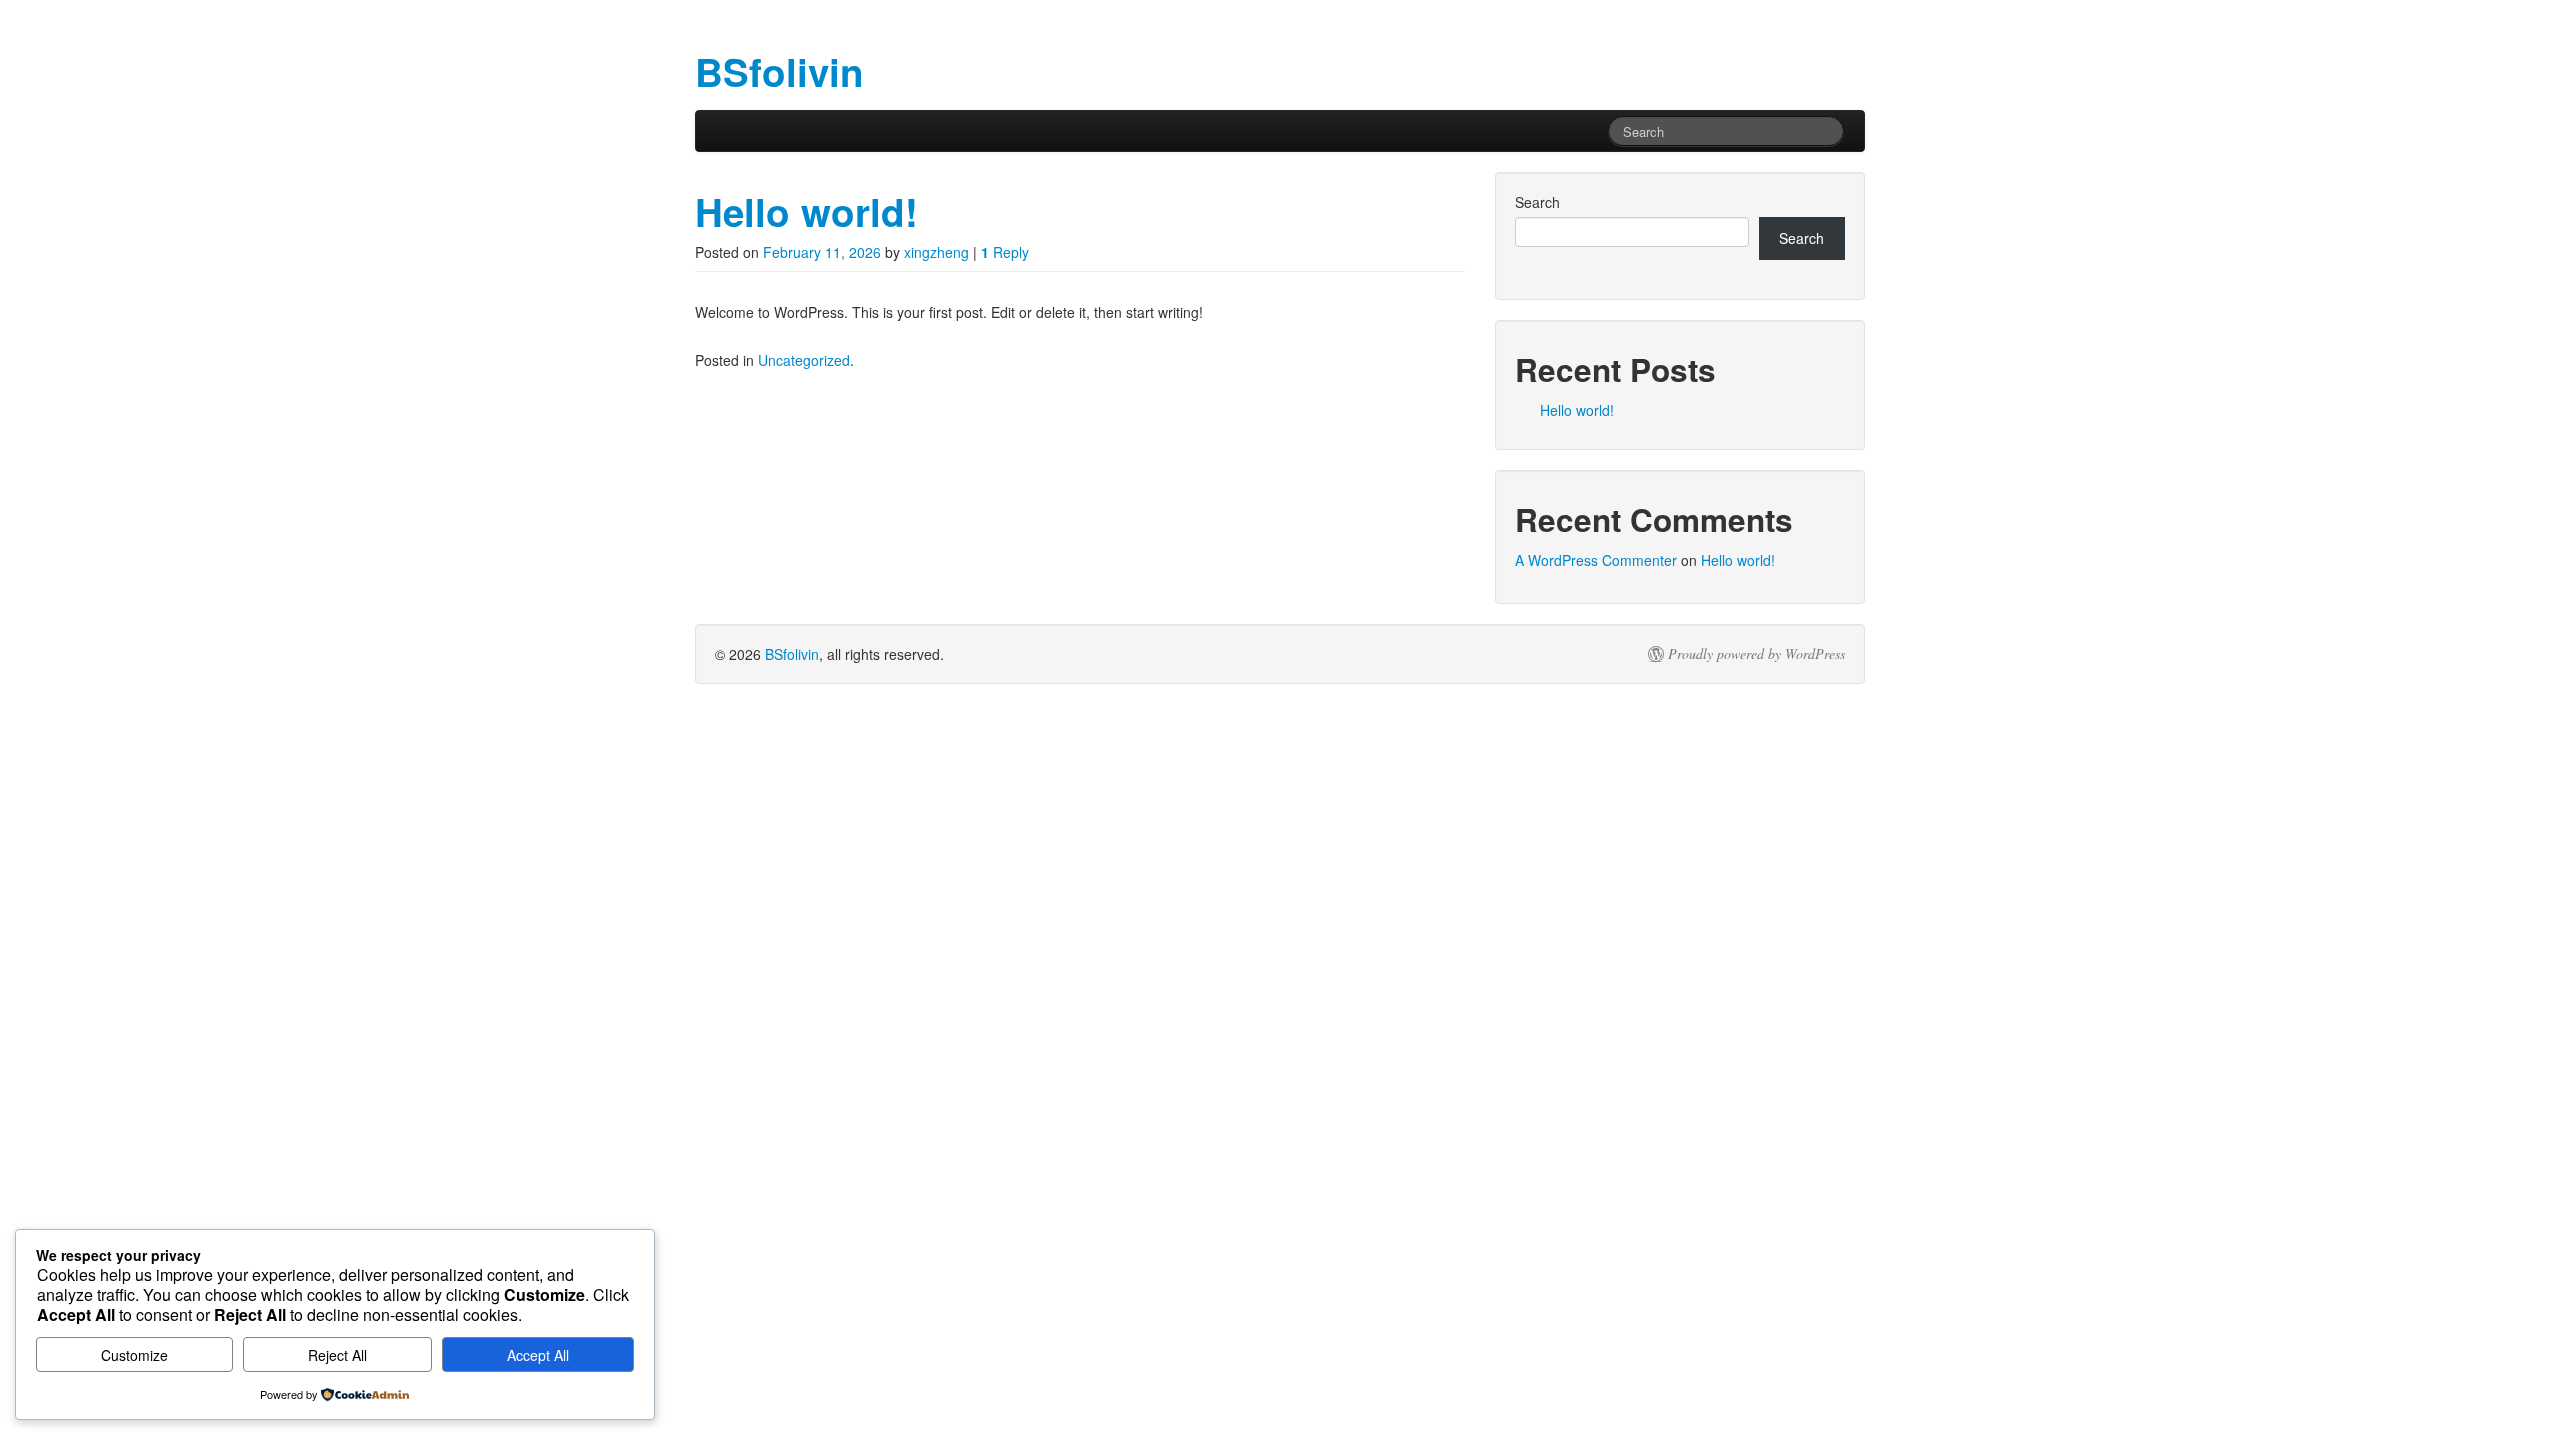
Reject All (337, 1355)
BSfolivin (792, 654)
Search (1537, 202)
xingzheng (936, 252)
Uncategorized (804, 360)
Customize (134, 1355)
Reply (1005, 252)
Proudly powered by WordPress (1756, 654)
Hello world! (806, 211)
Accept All (538, 1355)
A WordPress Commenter (1596, 560)
